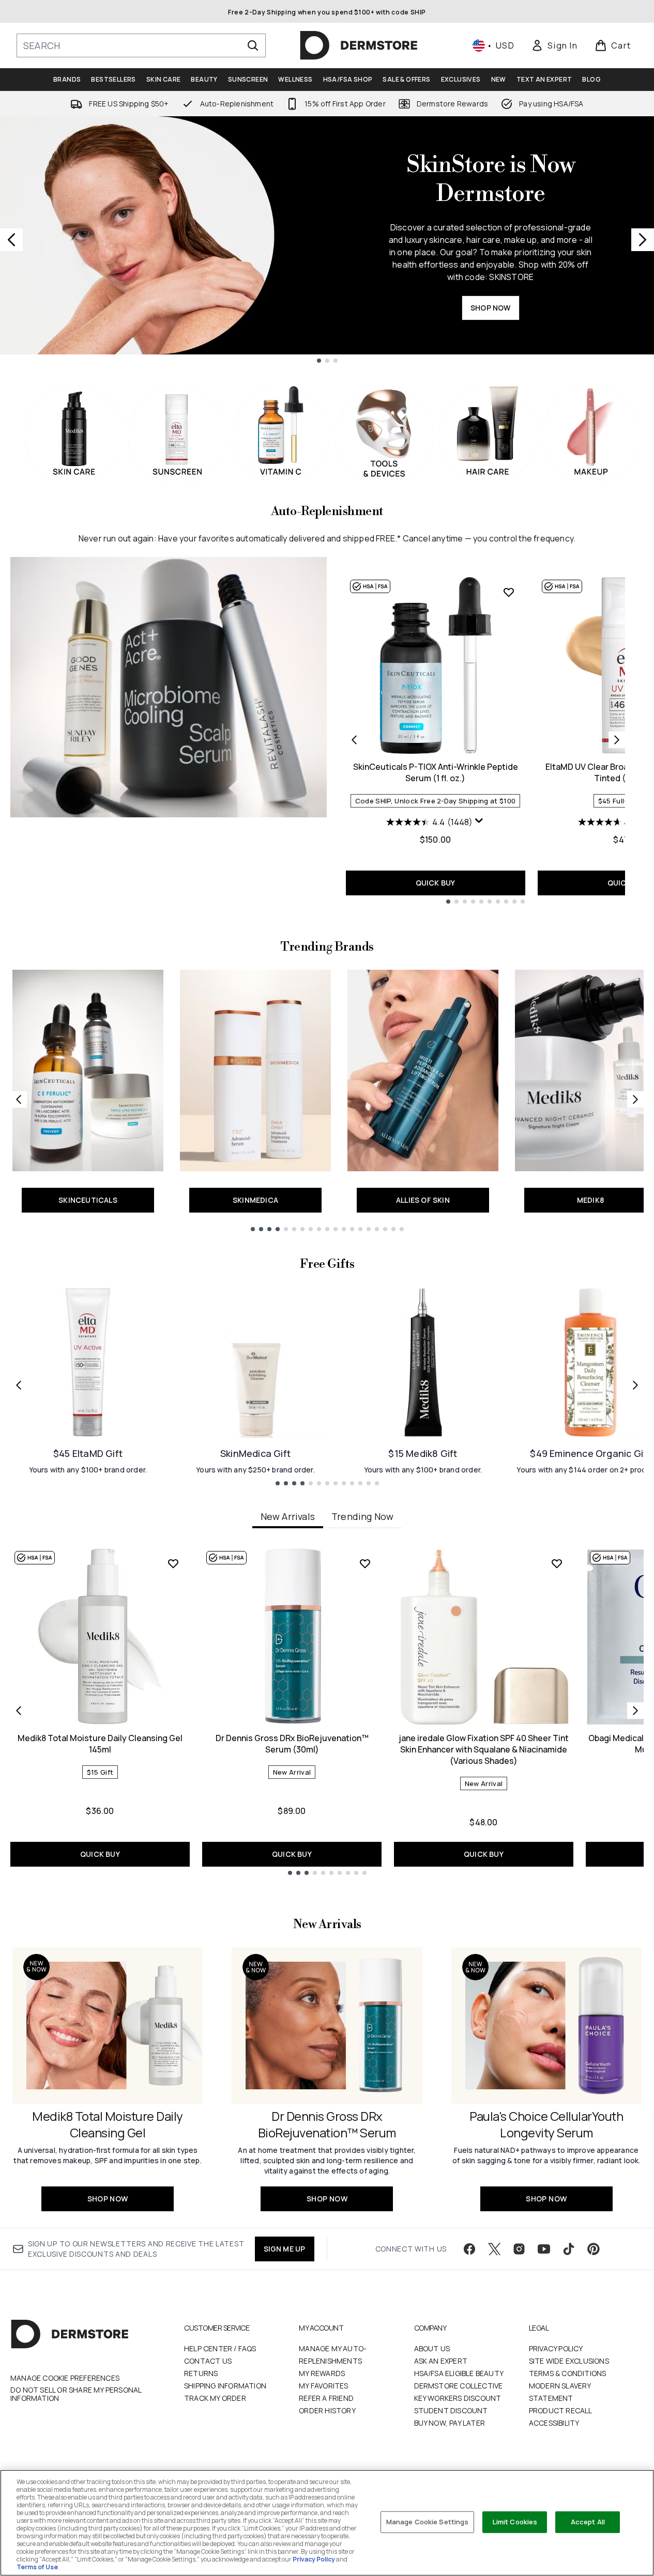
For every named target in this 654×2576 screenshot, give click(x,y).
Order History (327, 2410)
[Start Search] (253, 45)
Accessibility (554, 2423)
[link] (554, 45)
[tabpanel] (327, 1711)
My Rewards (322, 2373)
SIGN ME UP (285, 2249)
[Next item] (635, 1711)
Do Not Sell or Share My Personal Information (76, 2394)
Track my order (215, 2398)
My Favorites (323, 2386)
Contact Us (208, 2361)
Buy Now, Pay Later (450, 2423)
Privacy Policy (556, 2348)
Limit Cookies (515, 2522)
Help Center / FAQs (220, 2348)
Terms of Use (37, 2567)
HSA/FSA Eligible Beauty (459, 2373)
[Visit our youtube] (544, 2249)
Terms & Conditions (568, 2373)
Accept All (588, 2522)
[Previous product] (354, 740)
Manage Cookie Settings (428, 2522)
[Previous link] (19, 1099)
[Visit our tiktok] (569, 2249)
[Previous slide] (11, 240)
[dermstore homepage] (359, 45)
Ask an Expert (441, 2361)
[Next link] (635, 1099)
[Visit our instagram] (519, 2249)
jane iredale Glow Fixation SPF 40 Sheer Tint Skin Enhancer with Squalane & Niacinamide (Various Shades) (484, 1749)
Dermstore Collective (459, 2386)
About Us (432, 2348)
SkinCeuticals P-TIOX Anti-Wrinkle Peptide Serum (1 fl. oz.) (436, 772)
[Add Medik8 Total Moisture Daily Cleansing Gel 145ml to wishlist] (173, 1563)
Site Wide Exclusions (569, 2361)
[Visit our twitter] (494, 2249)
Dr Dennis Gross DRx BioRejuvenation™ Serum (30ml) (292, 1744)
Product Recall (561, 2410)
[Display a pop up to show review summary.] (479, 821)
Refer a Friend (326, 2398)
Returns (201, 2373)
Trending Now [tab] (362, 1516)
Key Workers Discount (458, 2398)
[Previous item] (19, 1711)
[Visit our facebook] (469, 2249)
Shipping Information (225, 2386)
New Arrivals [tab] (288, 1516)
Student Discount (451, 2410)
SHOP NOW (491, 308)
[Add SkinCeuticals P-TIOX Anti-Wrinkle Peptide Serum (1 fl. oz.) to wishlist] (509, 592)
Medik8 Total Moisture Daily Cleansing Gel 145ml (100, 1744)
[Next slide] (643, 240)
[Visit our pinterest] (594, 2249)
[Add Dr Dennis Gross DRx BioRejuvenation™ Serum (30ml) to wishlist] (365, 1563)
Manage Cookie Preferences (65, 2378)
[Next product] (617, 740)
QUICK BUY (436, 883)
